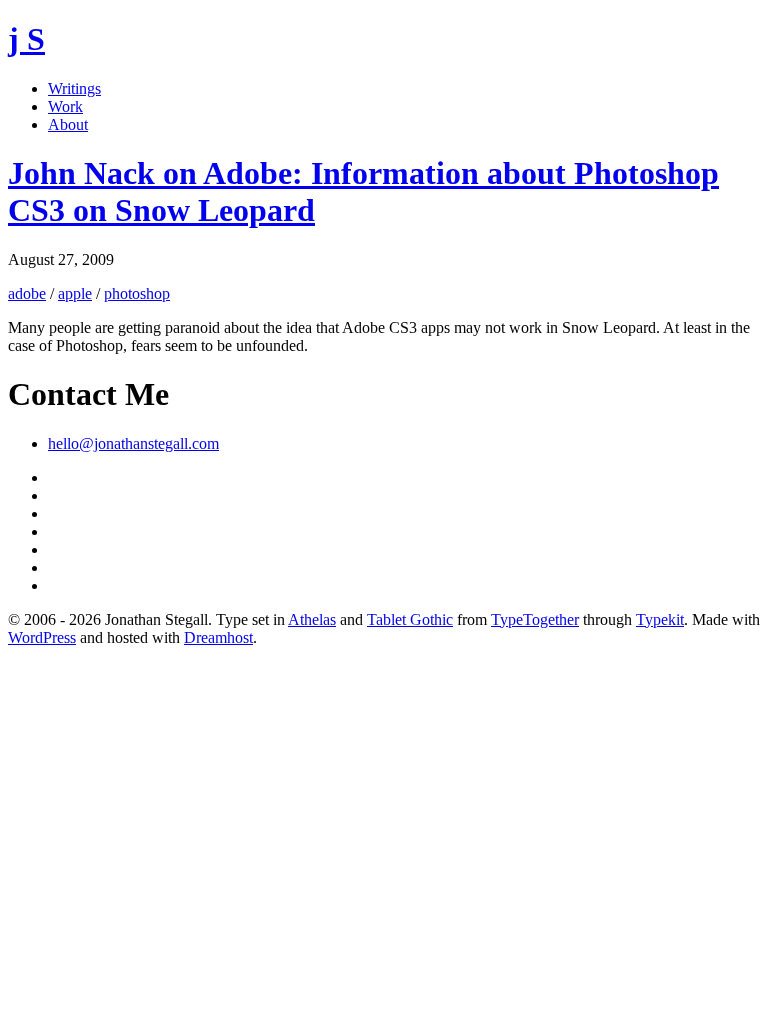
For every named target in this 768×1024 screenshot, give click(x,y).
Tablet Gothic (410, 619)
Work (65, 106)
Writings (74, 88)
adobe (27, 293)
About (68, 124)
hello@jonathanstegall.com (133, 443)
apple (75, 293)
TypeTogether (535, 619)
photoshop (137, 293)
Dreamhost (218, 637)
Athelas (312, 619)
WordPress (42, 637)
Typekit (660, 619)
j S (26, 39)
